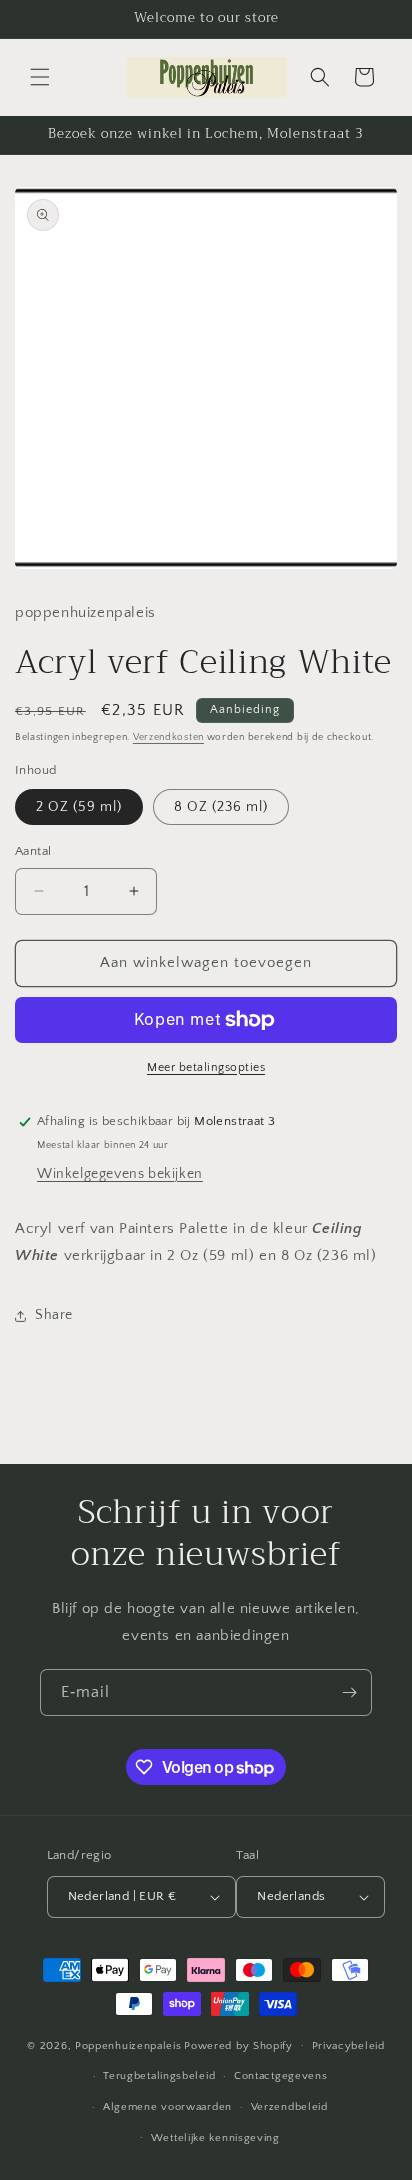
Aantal (33, 851)
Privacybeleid (348, 2046)
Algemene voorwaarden (167, 2107)
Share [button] (54, 1315)
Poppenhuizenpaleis (128, 2045)
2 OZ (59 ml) (79, 807)
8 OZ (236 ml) (221, 807)
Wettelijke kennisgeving (215, 2138)
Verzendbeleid (289, 2107)
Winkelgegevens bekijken (120, 1174)
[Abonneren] (349, 1692)
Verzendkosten (168, 737)
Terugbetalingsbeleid (159, 2076)
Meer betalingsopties (206, 1067)
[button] (40, 77)
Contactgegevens (281, 2076)
